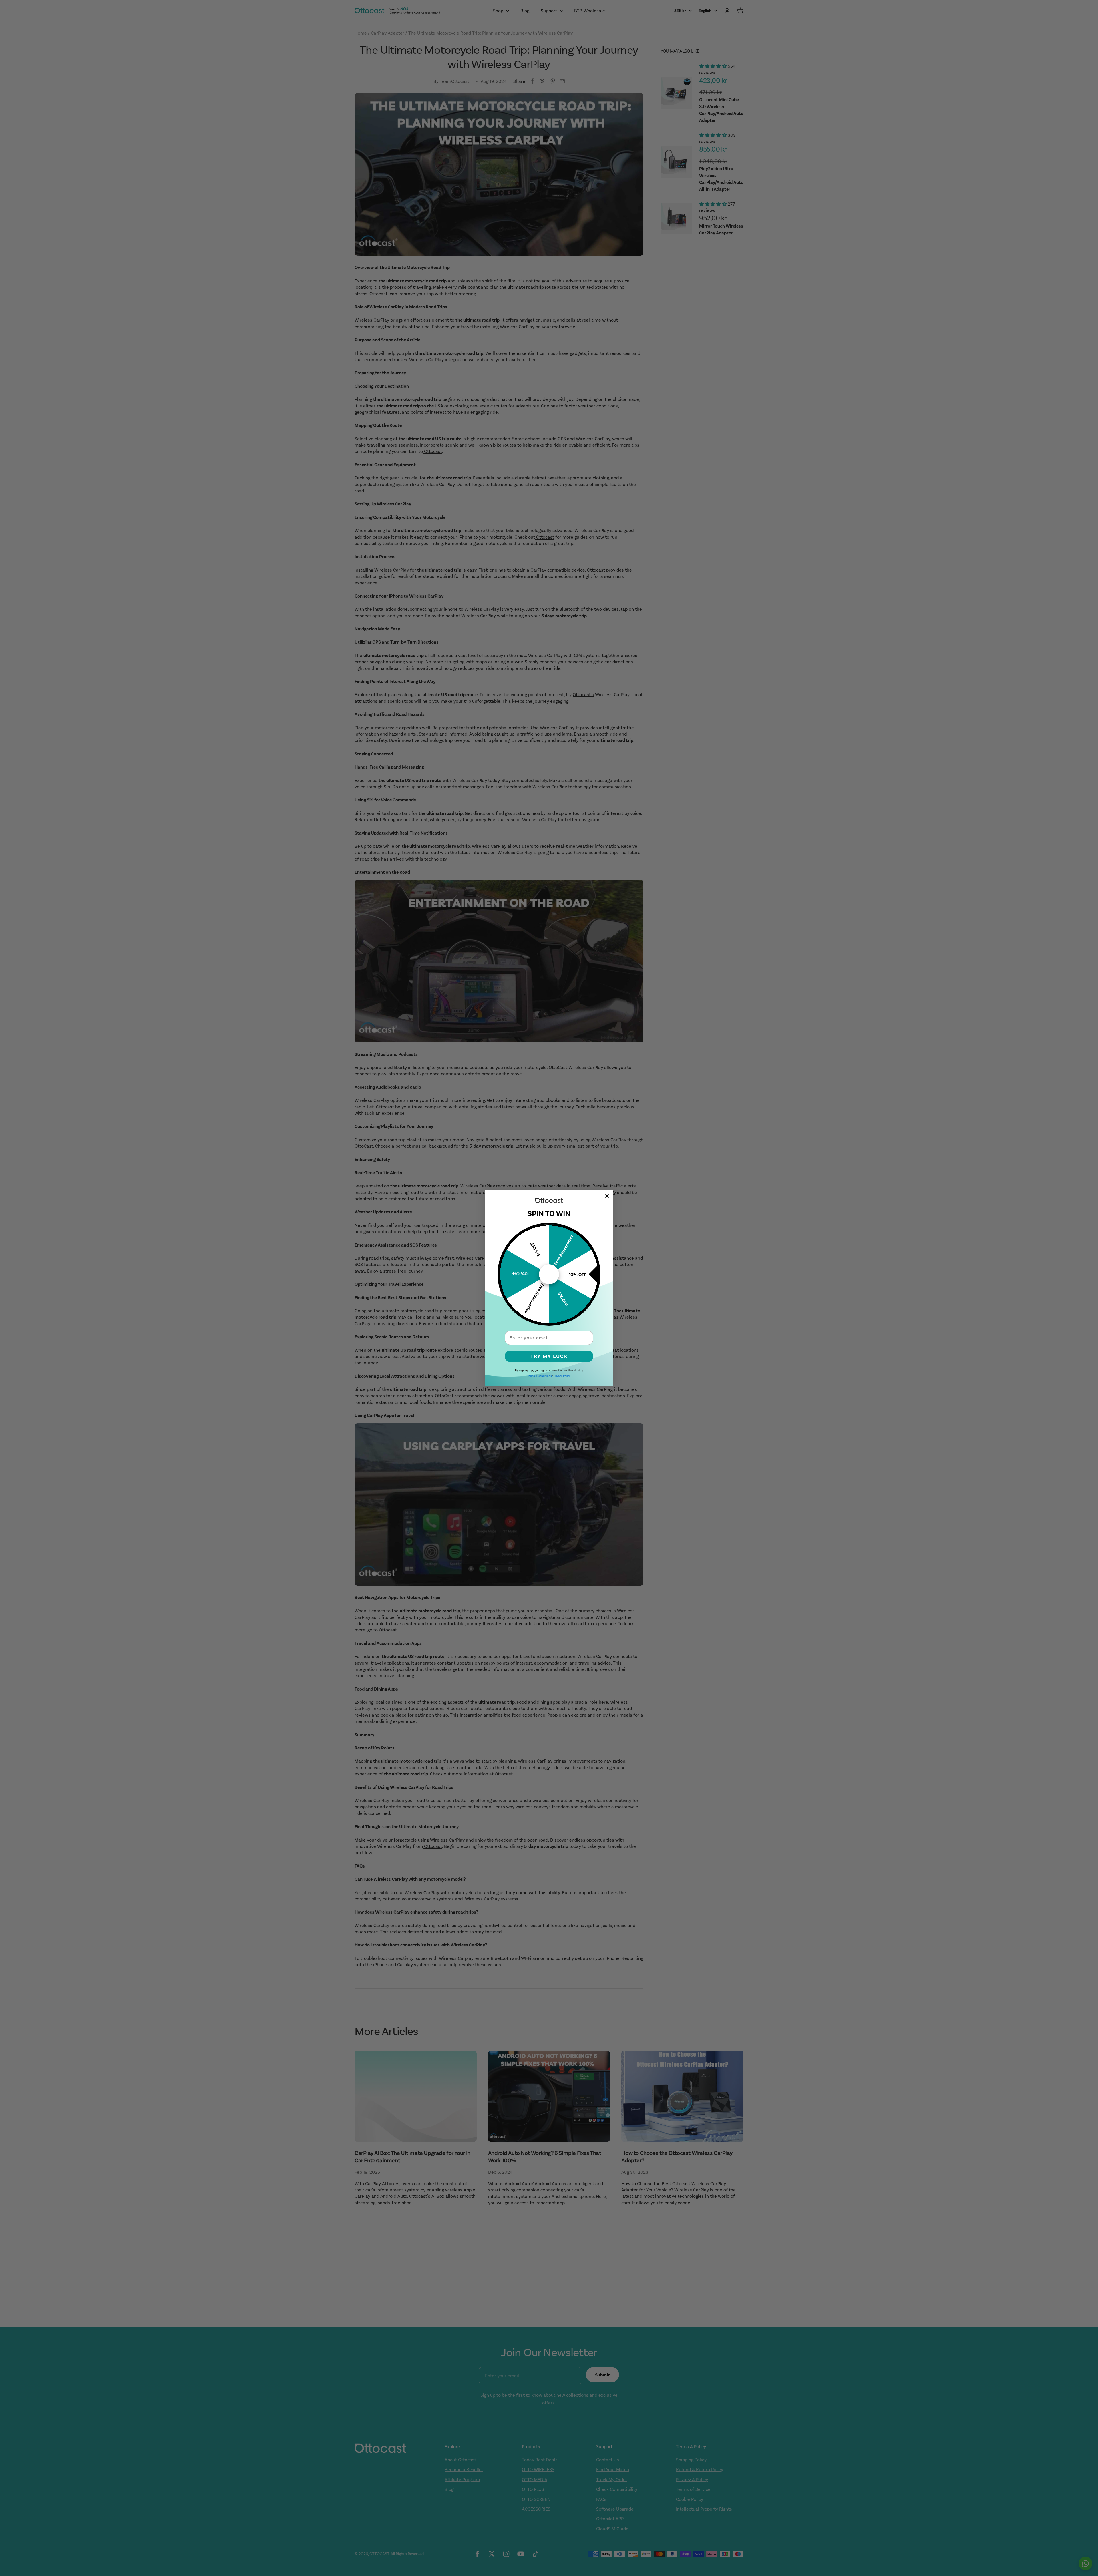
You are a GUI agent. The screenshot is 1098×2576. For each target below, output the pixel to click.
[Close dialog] (607, 1196)
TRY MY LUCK (549, 1356)
